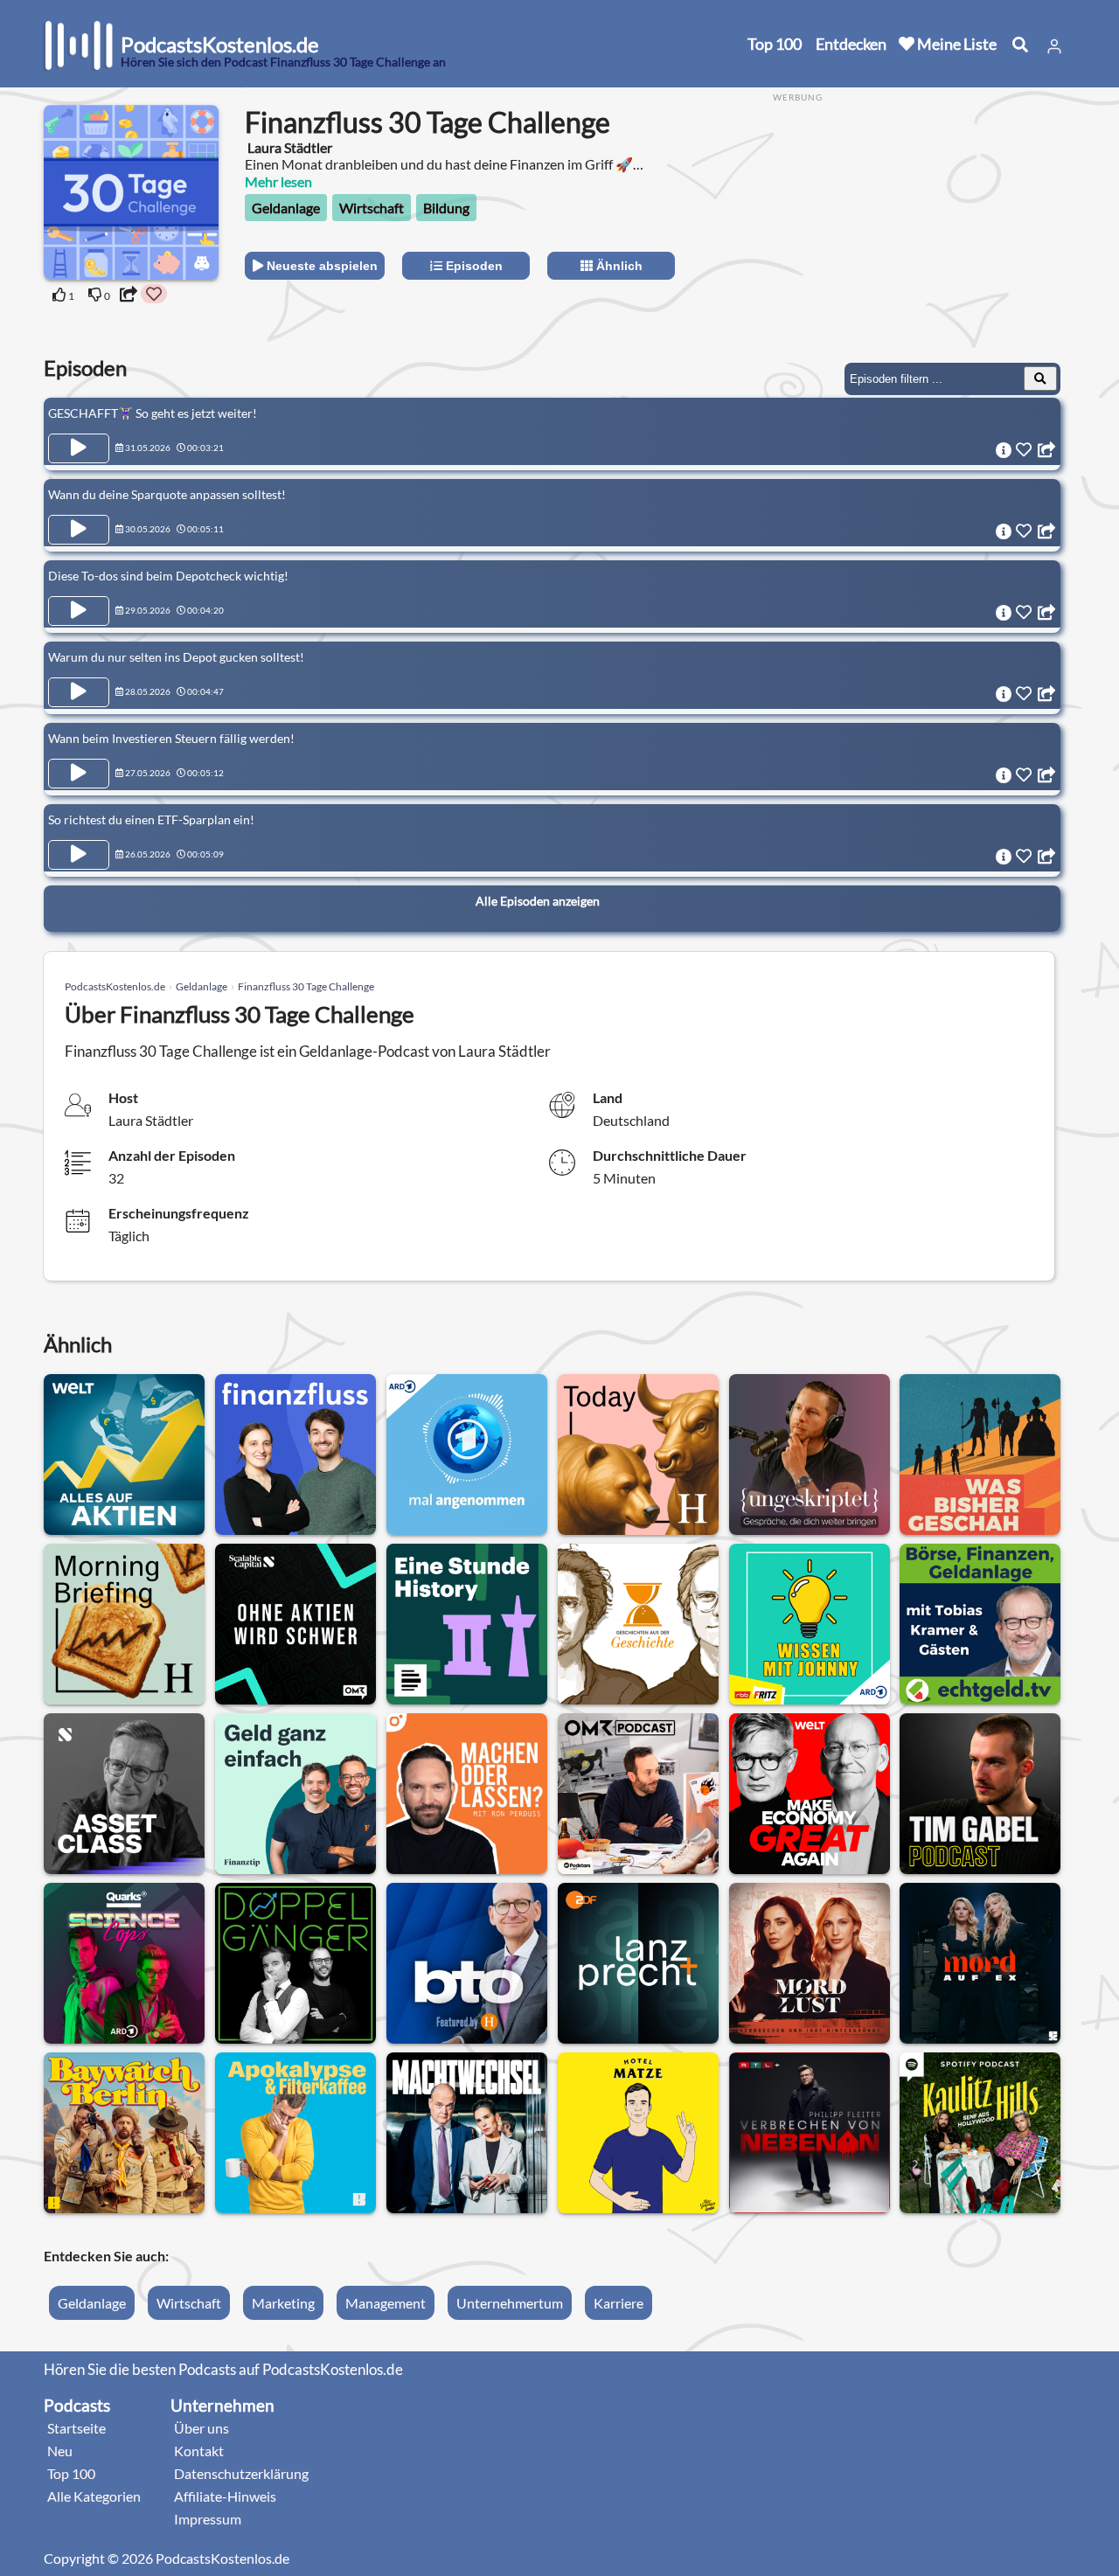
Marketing (283, 2303)
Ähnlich (618, 266)
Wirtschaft (372, 208)
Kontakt (199, 2451)
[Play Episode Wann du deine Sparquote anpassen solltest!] (79, 530)
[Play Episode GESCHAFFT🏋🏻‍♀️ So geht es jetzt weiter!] (79, 448)
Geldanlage (286, 208)
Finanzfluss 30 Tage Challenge (306, 986)
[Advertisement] (920, 226)
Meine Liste (956, 44)
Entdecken (851, 44)
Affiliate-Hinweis (225, 2496)
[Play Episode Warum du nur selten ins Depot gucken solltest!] (79, 692)
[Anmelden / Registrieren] (1054, 46)
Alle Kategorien (94, 2496)
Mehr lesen (278, 181)
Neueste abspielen (320, 266)
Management (386, 2303)
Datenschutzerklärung (241, 2473)
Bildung (446, 208)
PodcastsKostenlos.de (115, 986)
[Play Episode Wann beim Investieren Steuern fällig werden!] (79, 774)
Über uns (202, 2428)
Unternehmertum (510, 2303)
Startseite (76, 2428)
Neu (60, 2451)
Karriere (619, 2303)
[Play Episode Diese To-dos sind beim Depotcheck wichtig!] (79, 611)
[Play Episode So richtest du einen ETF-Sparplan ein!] (79, 855)
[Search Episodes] (1040, 378)
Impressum (208, 2519)
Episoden (473, 266)
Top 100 (775, 44)
